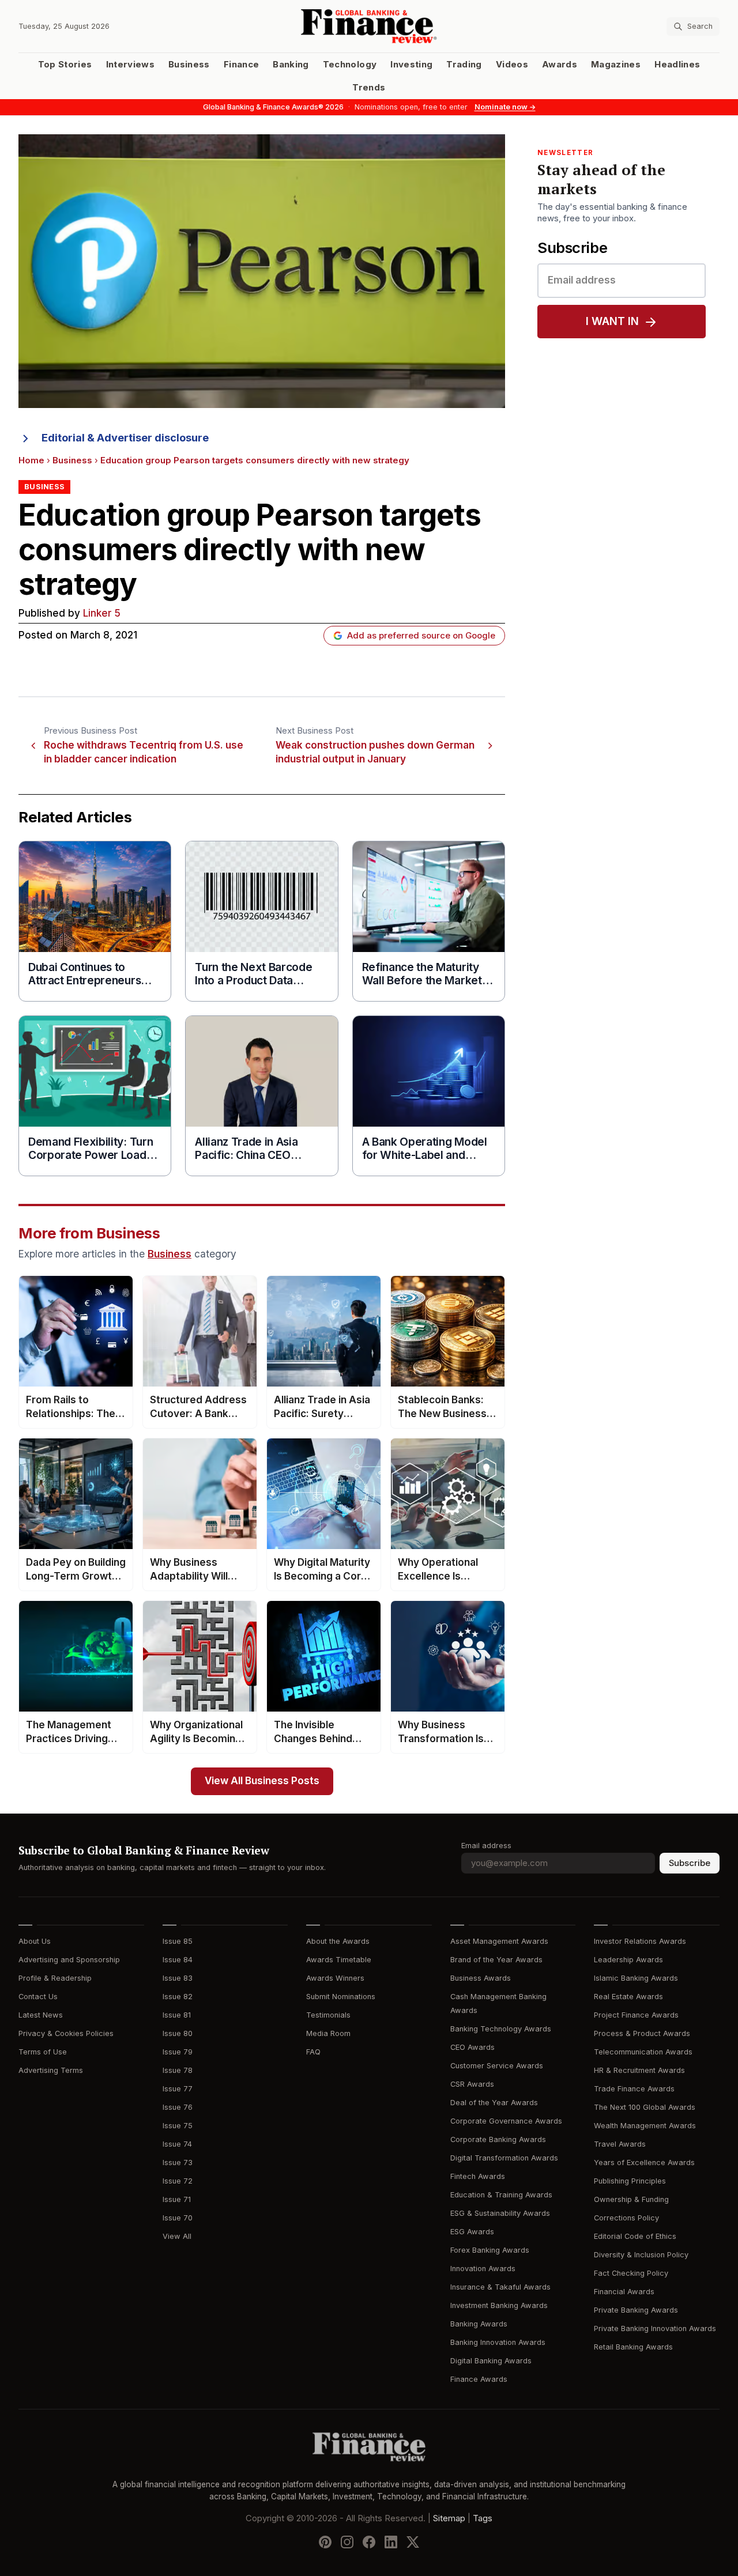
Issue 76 (178, 2107)
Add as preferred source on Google (421, 636)
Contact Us (38, 1997)
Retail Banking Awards (633, 2347)
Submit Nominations (341, 1997)
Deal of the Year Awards (494, 2103)
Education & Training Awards (501, 2195)
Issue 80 (178, 2033)
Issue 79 (178, 2052)
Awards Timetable (339, 1960)
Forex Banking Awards (490, 2250)
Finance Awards (479, 2379)
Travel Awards (620, 2144)
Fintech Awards (478, 2176)
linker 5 (102, 613)
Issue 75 (178, 2126)
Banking (291, 65)
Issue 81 (177, 2015)
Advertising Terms (51, 2070)
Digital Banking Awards (491, 2361)
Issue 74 (177, 2144)
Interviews (131, 65)
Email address (486, 1846)
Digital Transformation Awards (504, 2158)
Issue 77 (178, 2089)
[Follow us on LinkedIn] (391, 2542)
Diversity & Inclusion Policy (641, 2255)
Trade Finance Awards (634, 2089)
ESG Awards (472, 2232)
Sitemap (449, 2518)
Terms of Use (43, 2052)
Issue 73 (178, 2163)
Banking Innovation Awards (498, 2342)
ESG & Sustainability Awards (500, 2213)
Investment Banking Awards (499, 2305)
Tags (483, 2518)
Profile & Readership (55, 1978)
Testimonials (328, 2015)
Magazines (616, 65)
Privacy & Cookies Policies (66, 2033)
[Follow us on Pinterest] (325, 2542)
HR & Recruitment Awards (639, 2070)
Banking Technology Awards (501, 2029)
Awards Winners (335, 1978)
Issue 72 (178, 2181)
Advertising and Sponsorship (69, 1960)
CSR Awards (472, 2084)
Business (189, 65)
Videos (512, 65)
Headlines (677, 65)
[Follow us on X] (413, 2542)
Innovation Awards (483, 2269)
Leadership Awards (628, 1960)
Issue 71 (177, 2199)
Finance (241, 65)
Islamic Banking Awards (636, 1978)
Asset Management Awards (499, 1941)
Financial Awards (624, 2292)
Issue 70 (178, 2218)
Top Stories (65, 65)
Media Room (328, 2033)
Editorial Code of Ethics (635, 2236)
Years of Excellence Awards (644, 2163)
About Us (35, 1941)
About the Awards (338, 1941)
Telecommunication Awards (643, 2052)
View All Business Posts (262, 1781)
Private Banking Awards (636, 2310)
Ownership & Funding (631, 2199)
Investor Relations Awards (640, 1941)
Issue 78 (178, 2070)
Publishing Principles (630, 2181)
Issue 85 (178, 1941)
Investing (411, 65)
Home (31, 460)
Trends (369, 88)
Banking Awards (479, 2324)
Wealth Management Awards (645, 2126)
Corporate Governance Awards (506, 2121)
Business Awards (481, 1978)
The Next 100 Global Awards (645, 2107)
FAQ (313, 2052)
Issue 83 (178, 1978)
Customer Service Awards (497, 2066)
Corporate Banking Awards (498, 2139)
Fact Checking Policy (631, 2273)
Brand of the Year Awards (496, 1960)
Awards (560, 65)
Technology (350, 65)
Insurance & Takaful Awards (500, 2287)
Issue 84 (178, 1960)
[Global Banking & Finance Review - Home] (369, 26)
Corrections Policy (626, 2218)
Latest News (41, 2015)
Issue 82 (178, 1997)
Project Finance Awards (636, 2015)
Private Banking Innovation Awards (655, 2328)
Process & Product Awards (642, 2033)
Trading (464, 65)
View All (177, 2236)
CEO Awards (472, 2047)
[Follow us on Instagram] (347, 2542)
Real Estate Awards (628, 1997)
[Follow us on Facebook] (369, 2542)
